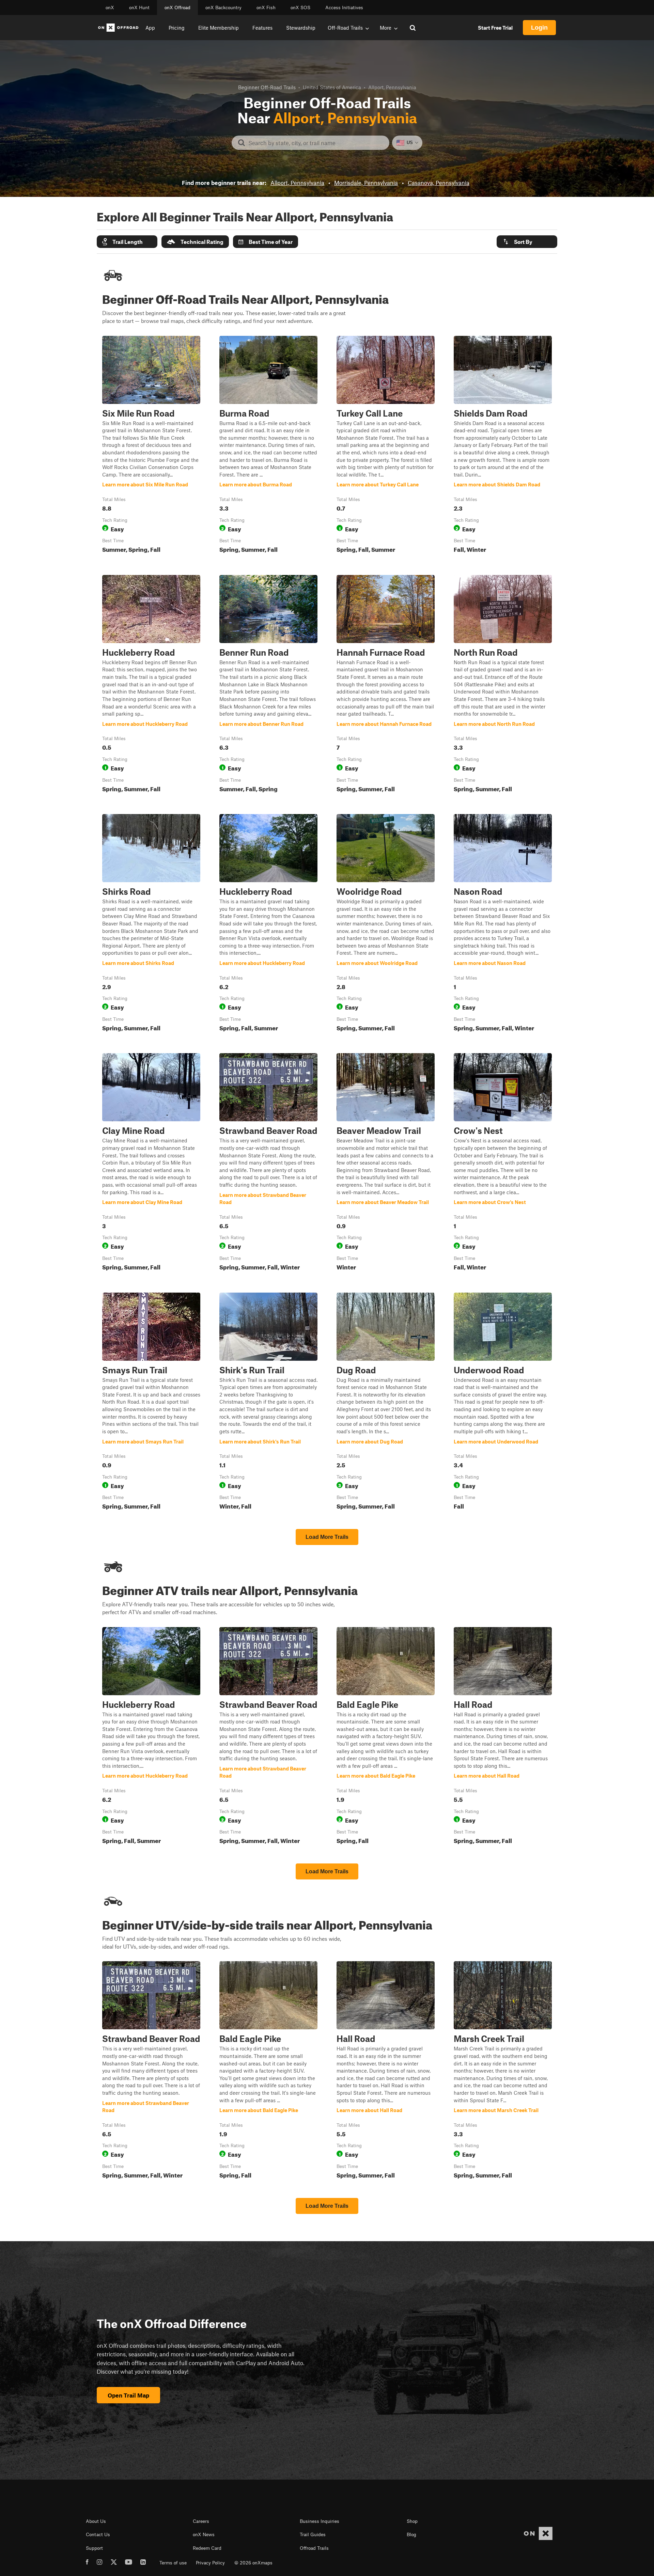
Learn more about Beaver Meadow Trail (386, 1163)
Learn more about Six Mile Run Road (151, 446)
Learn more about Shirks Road (151, 924)
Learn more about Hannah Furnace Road (386, 685)
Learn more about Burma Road (268, 446)
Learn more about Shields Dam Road (503, 446)
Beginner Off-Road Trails (267, 87)
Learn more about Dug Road (386, 1403)
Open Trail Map (128, 2395)
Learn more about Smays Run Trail (151, 1403)
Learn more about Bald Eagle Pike (386, 1737)
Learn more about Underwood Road (503, 1403)
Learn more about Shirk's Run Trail (268, 1403)
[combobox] (316, 143)
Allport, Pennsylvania (297, 183)
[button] (127, 242)
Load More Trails (327, 1537)
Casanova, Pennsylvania (439, 183)
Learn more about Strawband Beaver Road (268, 1163)
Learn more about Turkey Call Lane (386, 446)
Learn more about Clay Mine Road (151, 1163)
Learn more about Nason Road (503, 924)
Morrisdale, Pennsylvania (366, 183)
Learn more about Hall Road (503, 1737)
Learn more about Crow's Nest (503, 1163)
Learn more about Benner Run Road (268, 685)
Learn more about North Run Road (503, 685)
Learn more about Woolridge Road (386, 924)
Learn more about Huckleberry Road (151, 685)
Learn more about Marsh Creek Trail (503, 2071)
